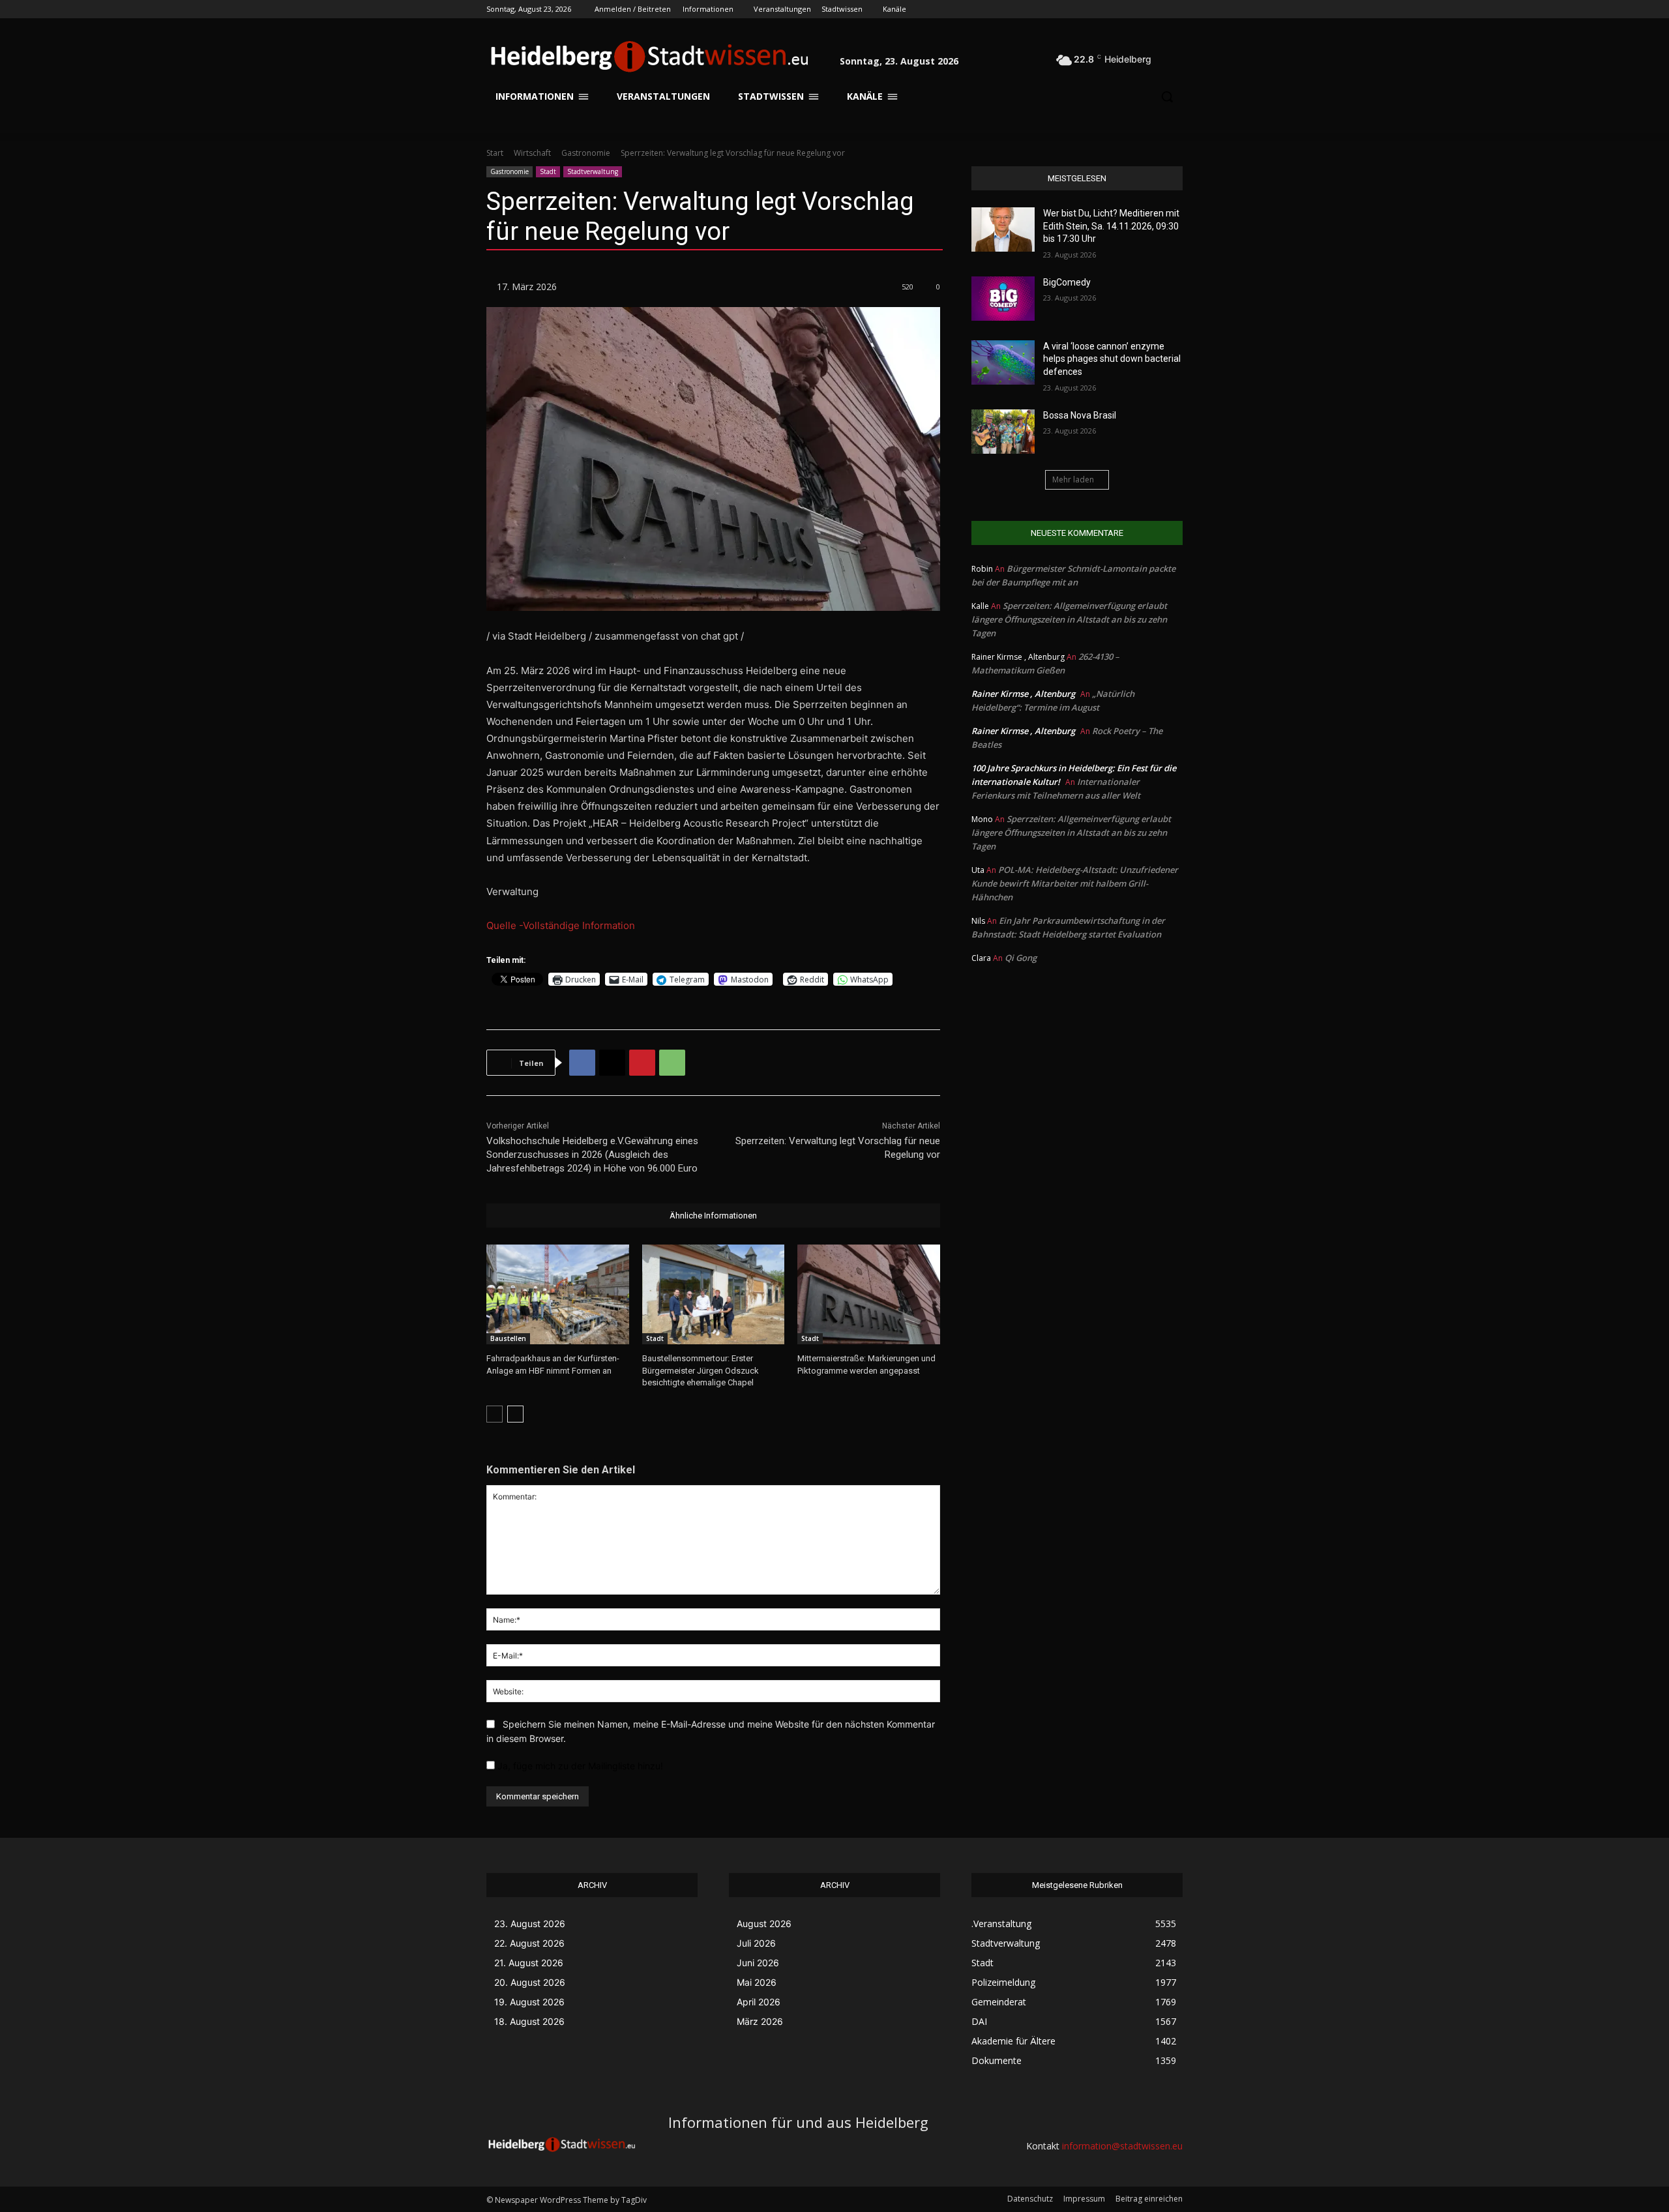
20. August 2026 (530, 1982)
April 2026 (759, 2002)
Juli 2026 (756, 1943)
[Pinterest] (642, 1063)
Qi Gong (1021, 958)
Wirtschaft (532, 153)
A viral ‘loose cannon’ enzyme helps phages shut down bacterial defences (1112, 359)
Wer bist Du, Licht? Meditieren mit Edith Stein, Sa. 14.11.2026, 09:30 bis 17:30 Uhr (1111, 226)
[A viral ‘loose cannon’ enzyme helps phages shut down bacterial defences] (1003, 362)
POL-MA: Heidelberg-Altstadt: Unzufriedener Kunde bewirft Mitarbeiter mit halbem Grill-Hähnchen (1075, 883)
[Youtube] (1175, 9)
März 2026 (760, 2021)
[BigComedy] (1003, 299)
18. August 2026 (529, 2021)
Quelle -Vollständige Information (561, 925)
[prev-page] (495, 1414)
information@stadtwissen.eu (1122, 2146)
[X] (1139, 9)
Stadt (548, 171)
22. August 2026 (529, 1943)
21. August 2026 (529, 1963)
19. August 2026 (529, 2002)
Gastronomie (586, 153)
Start (495, 153)
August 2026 (764, 1924)
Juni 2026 (758, 1963)
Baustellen (508, 1338)
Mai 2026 (757, 1982)
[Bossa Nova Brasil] (1003, 432)
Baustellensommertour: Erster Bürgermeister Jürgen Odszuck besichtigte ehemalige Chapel (701, 1370)
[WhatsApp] (672, 1063)
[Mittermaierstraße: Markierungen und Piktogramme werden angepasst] (869, 1294)
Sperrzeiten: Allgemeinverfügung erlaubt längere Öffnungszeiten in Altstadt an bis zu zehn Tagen (1069, 619)
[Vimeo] (1157, 9)
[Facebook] (1103, 9)
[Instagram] (1121, 9)
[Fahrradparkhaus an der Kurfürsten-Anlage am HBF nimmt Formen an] (558, 1294)
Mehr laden (1073, 479)
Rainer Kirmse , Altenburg (1023, 694)
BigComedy (1067, 282)
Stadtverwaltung (593, 171)
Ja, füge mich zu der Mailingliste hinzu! (579, 1766)
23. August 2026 (530, 1924)
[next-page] (515, 1414)
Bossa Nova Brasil (1080, 415)
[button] (1167, 56)
